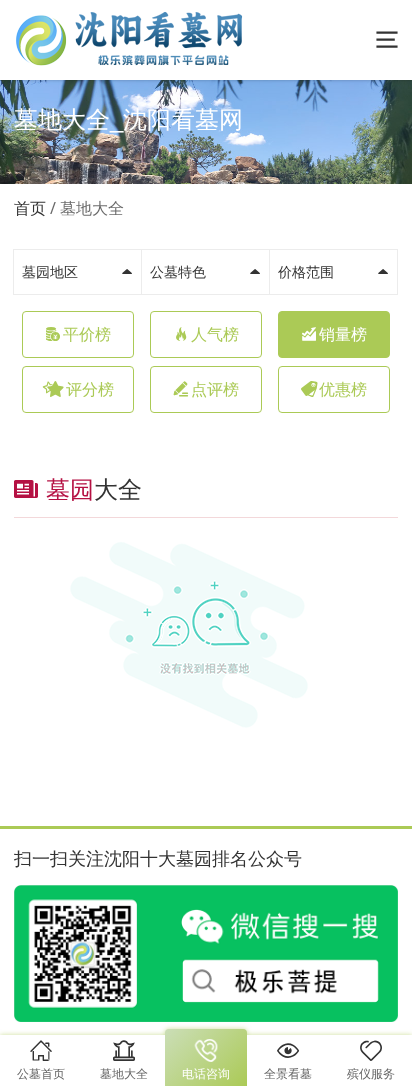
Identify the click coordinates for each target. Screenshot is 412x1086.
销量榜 (343, 334)
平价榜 (87, 334)
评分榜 (90, 389)
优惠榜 (343, 389)
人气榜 (215, 334)
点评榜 (215, 389)
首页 (30, 208)
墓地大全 (92, 208)
